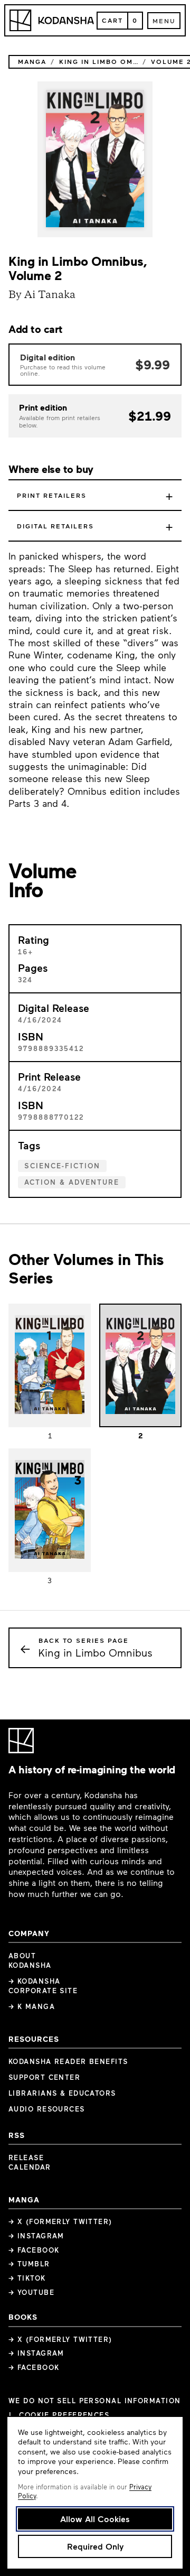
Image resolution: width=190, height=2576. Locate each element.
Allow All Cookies (95, 2519)
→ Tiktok (27, 2278)
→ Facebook (34, 2250)
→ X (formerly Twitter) (60, 2221)
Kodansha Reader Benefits (68, 2061)
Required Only (95, 2546)
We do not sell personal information (94, 2401)
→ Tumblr (29, 2264)
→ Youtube (31, 2292)
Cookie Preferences (64, 2415)
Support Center (44, 2077)
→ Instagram (36, 2236)
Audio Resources (47, 2109)
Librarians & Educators (62, 2093)
